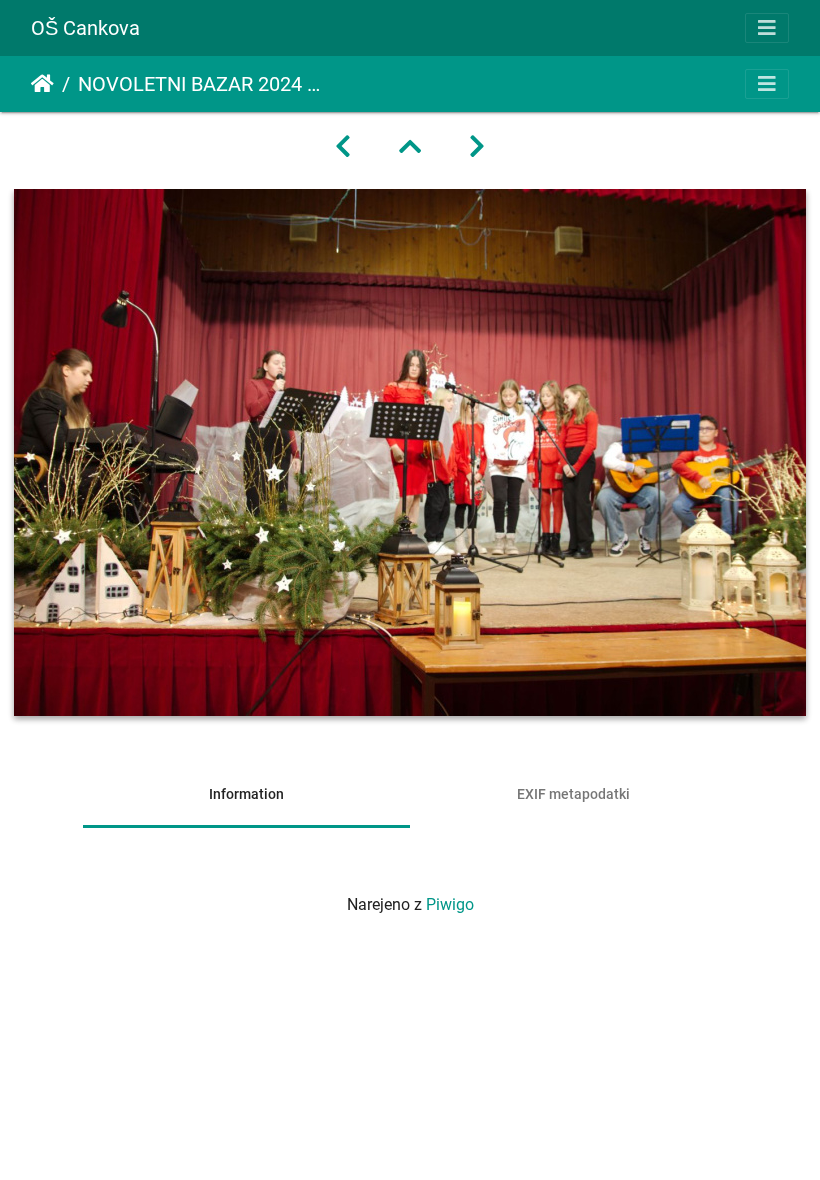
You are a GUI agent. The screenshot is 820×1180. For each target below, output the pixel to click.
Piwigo (450, 904)
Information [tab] (246, 794)
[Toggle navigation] (767, 28)
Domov (42, 84)
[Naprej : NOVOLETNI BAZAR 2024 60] (477, 147)
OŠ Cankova (85, 28)
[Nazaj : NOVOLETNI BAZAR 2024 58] (343, 147)
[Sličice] (410, 147)
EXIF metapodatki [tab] (573, 794)
